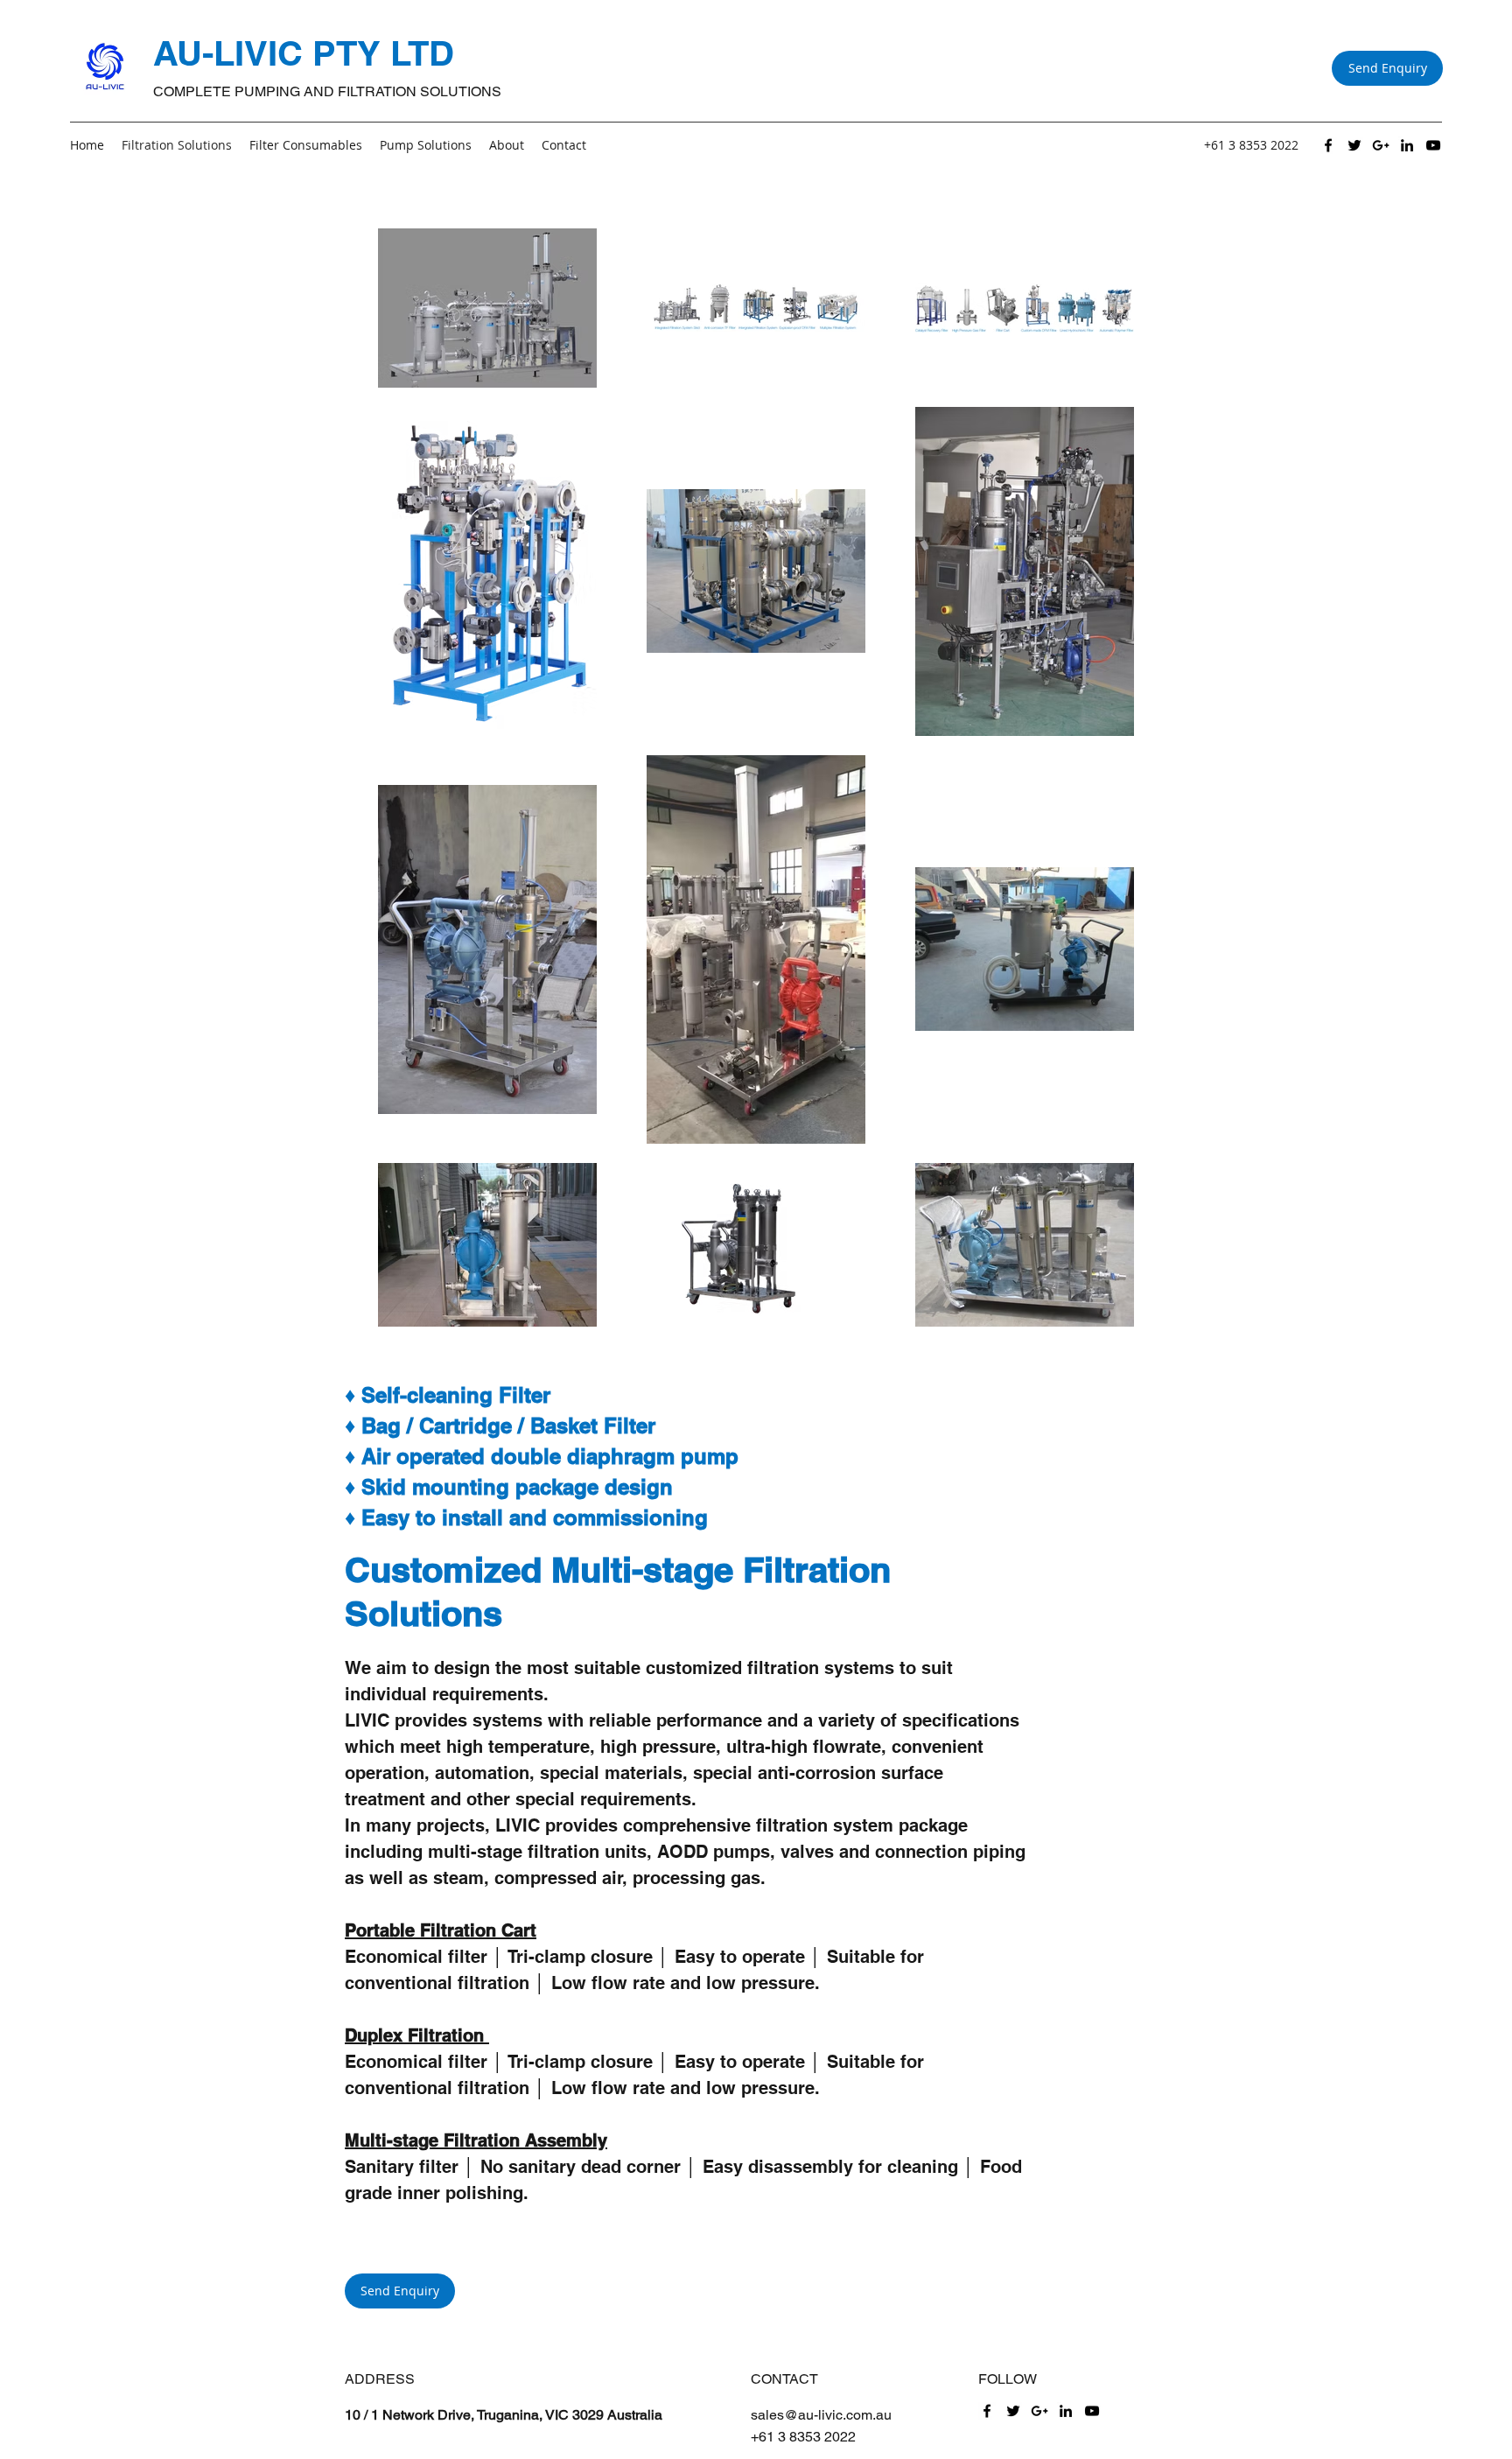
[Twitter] (1354, 145)
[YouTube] (1433, 145)
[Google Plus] (1381, 145)
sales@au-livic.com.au (821, 2415)
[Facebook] (1328, 145)
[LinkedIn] (1407, 145)
